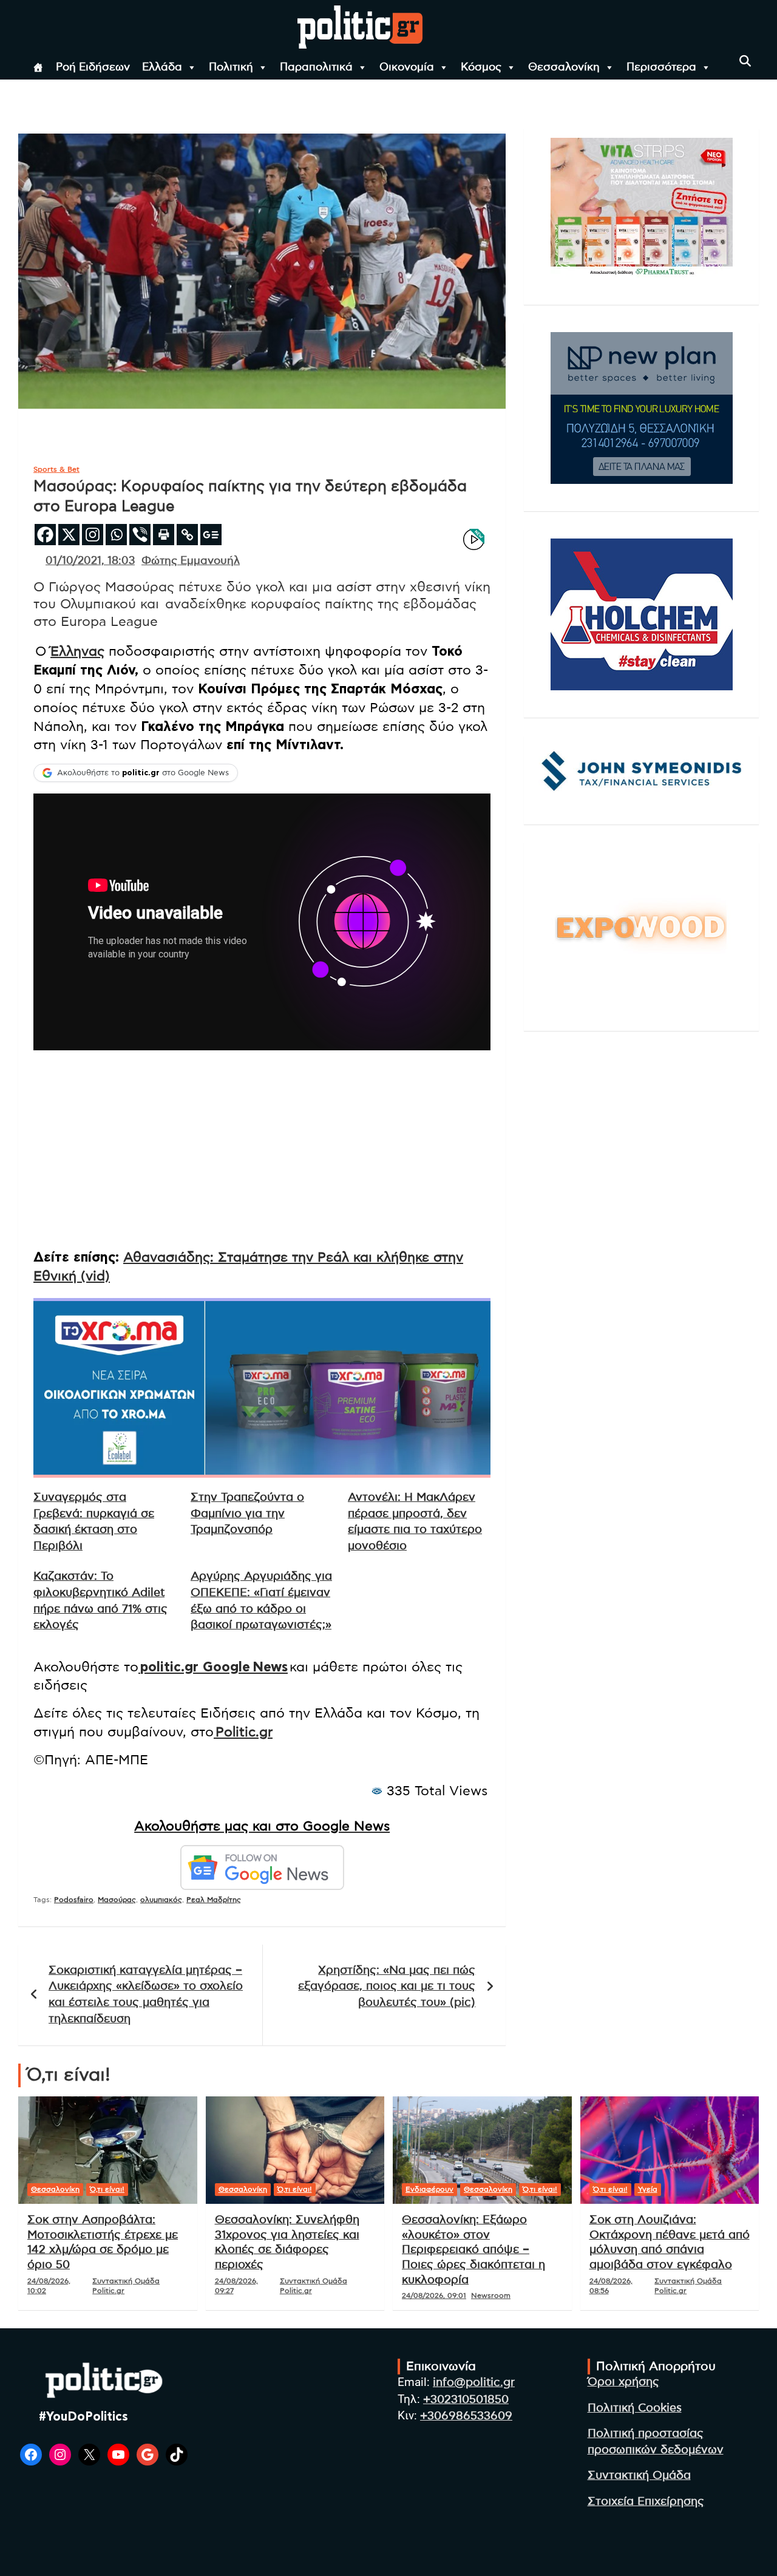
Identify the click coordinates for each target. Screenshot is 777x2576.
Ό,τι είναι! (107, 2189)
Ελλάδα (162, 67)
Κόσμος (481, 67)
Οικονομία (407, 67)
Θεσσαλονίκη (564, 67)
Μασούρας (117, 1900)
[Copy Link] (187, 535)
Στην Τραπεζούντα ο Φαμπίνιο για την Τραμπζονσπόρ (247, 1514)
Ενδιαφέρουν (429, 2189)
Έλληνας (77, 651)
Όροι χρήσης (623, 2382)
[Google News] (211, 535)
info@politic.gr (474, 2383)
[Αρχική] (38, 67)
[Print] (164, 535)
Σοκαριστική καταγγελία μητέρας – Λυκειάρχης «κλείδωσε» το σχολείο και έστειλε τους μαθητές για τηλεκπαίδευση (146, 1995)
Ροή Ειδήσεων (93, 67)
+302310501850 (466, 2400)
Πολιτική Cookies (635, 2408)
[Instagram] (93, 535)
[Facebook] (45, 535)
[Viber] (140, 535)
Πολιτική (231, 67)
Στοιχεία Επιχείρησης (646, 2502)
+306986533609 (466, 2416)
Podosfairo (74, 1900)
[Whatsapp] (116, 535)
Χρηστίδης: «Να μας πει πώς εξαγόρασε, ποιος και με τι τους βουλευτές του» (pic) (387, 1986)
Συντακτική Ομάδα (639, 2476)
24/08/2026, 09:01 (434, 2296)
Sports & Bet (56, 469)
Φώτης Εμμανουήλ (191, 561)
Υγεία (648, 2189)
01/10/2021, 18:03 (90, 561)
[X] (69, 535)
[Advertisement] (262, 1154)
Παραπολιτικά (316, 67)
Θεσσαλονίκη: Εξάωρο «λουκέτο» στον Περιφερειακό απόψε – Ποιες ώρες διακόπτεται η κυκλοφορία (473, 2250)
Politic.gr (244, 1732)
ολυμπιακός (161, 1900)
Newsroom (491, 2296)
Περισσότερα (661, 67)
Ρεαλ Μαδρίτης (214, 1900)
